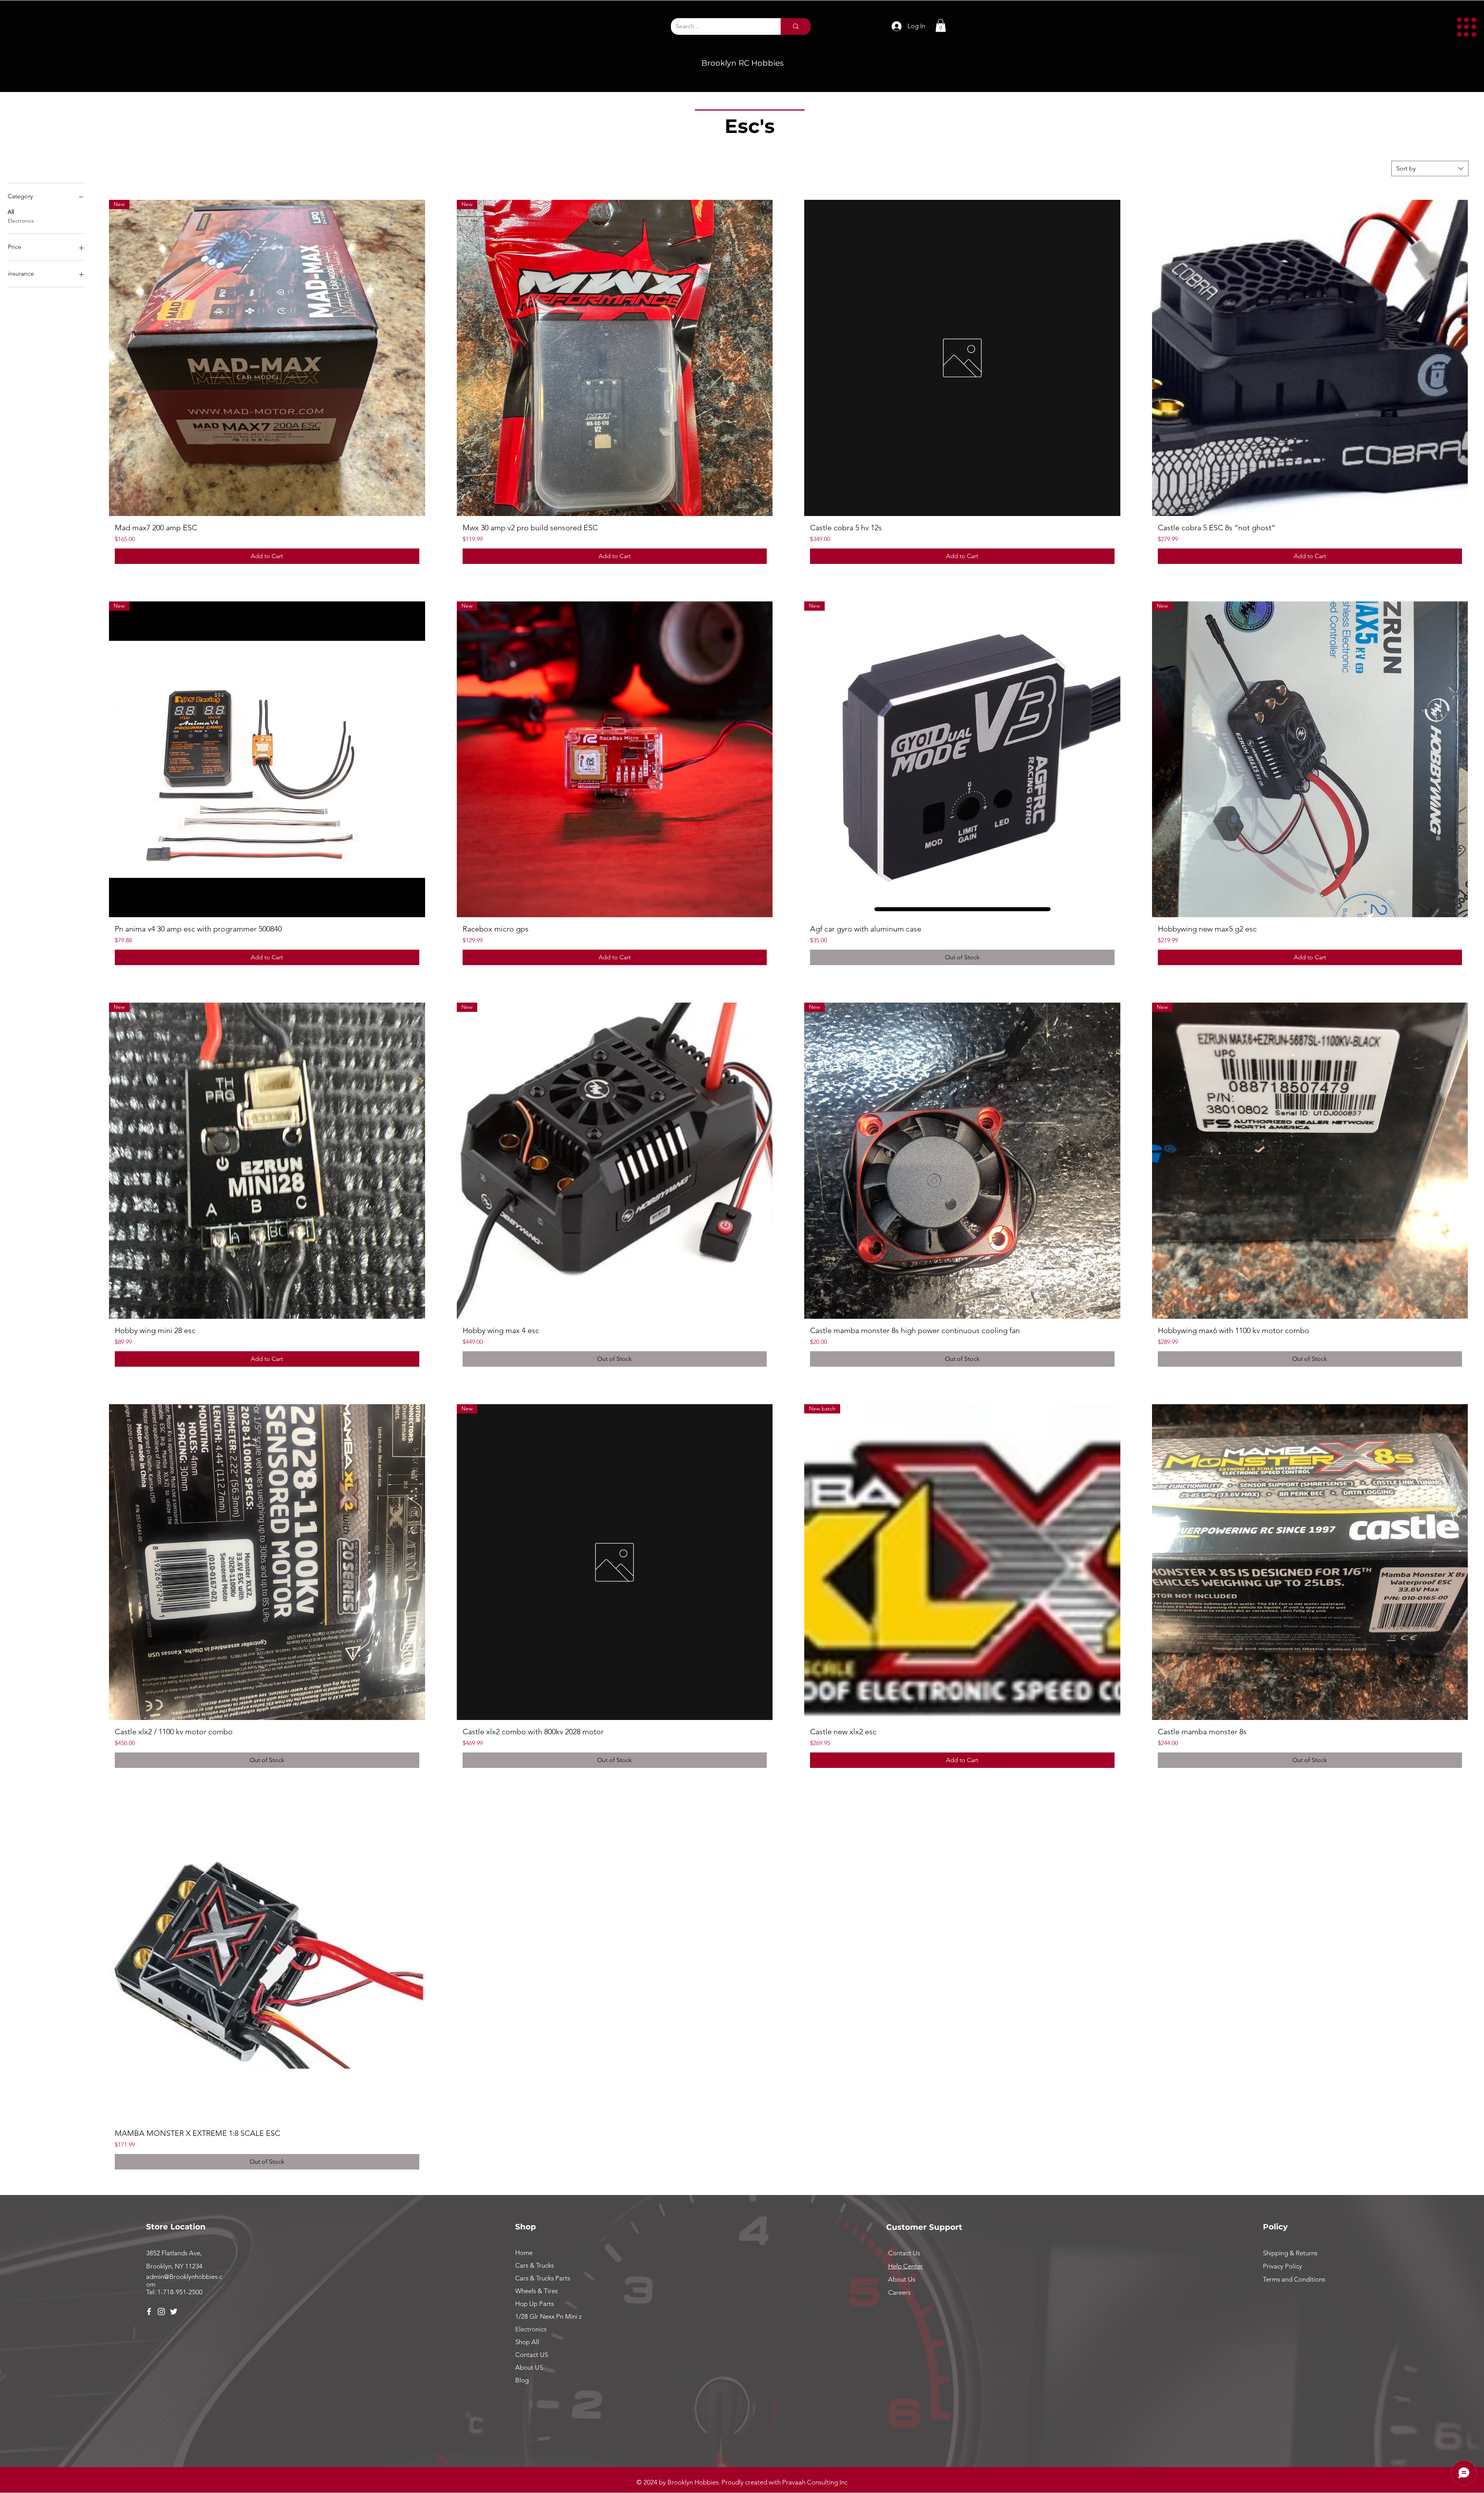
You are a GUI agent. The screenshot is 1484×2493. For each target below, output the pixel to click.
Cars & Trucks (534, 2265)
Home (524, 2253)
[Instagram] (161, 2312)
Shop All (527, 2342)
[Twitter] (174, 2312)
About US (529, 2367)
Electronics (21, 221)
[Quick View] (962, 358)
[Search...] (796, 26)
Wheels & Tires (536, 2291)
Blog (522, 2380)
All (11, 212)
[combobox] (1430, 169)
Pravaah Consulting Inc (815, 2482)
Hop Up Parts (534, 2304)
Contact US (532, 2355)
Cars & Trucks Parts (543, 2278)
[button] (1467, 27)
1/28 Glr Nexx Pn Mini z (548, 2316)
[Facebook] (149, 2312)
